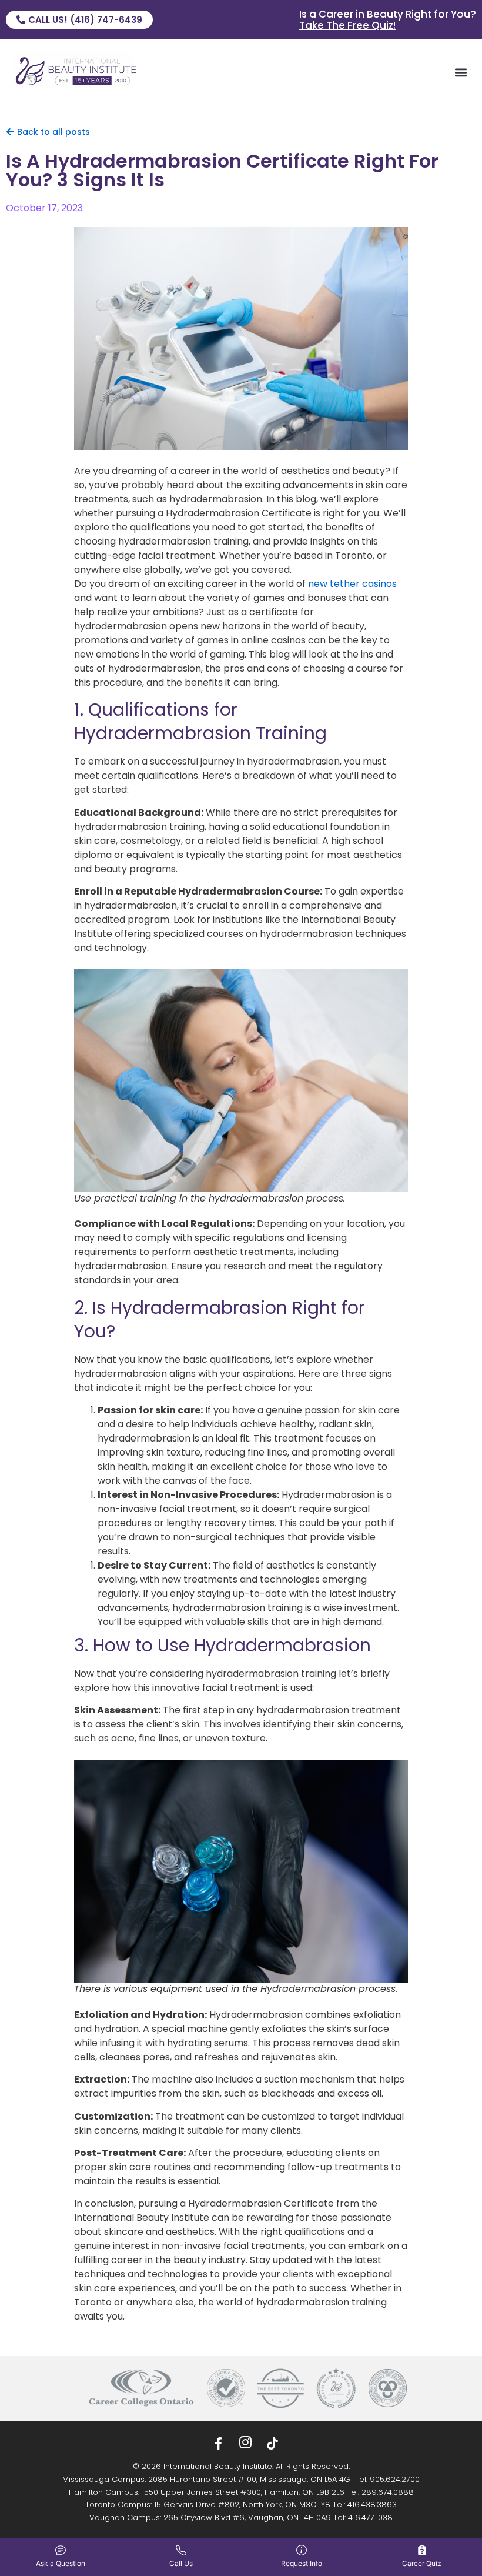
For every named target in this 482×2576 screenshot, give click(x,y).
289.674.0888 (388, 2492)
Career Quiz (422, 2563)
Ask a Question (61, 2563)
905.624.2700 (395, 2479)
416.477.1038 (370, 2517)
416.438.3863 (372, 2505)
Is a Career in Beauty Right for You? (388, 20)
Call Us (181, 2563)
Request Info (302, 2563)
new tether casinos (352, 584)
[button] (461, 72)
